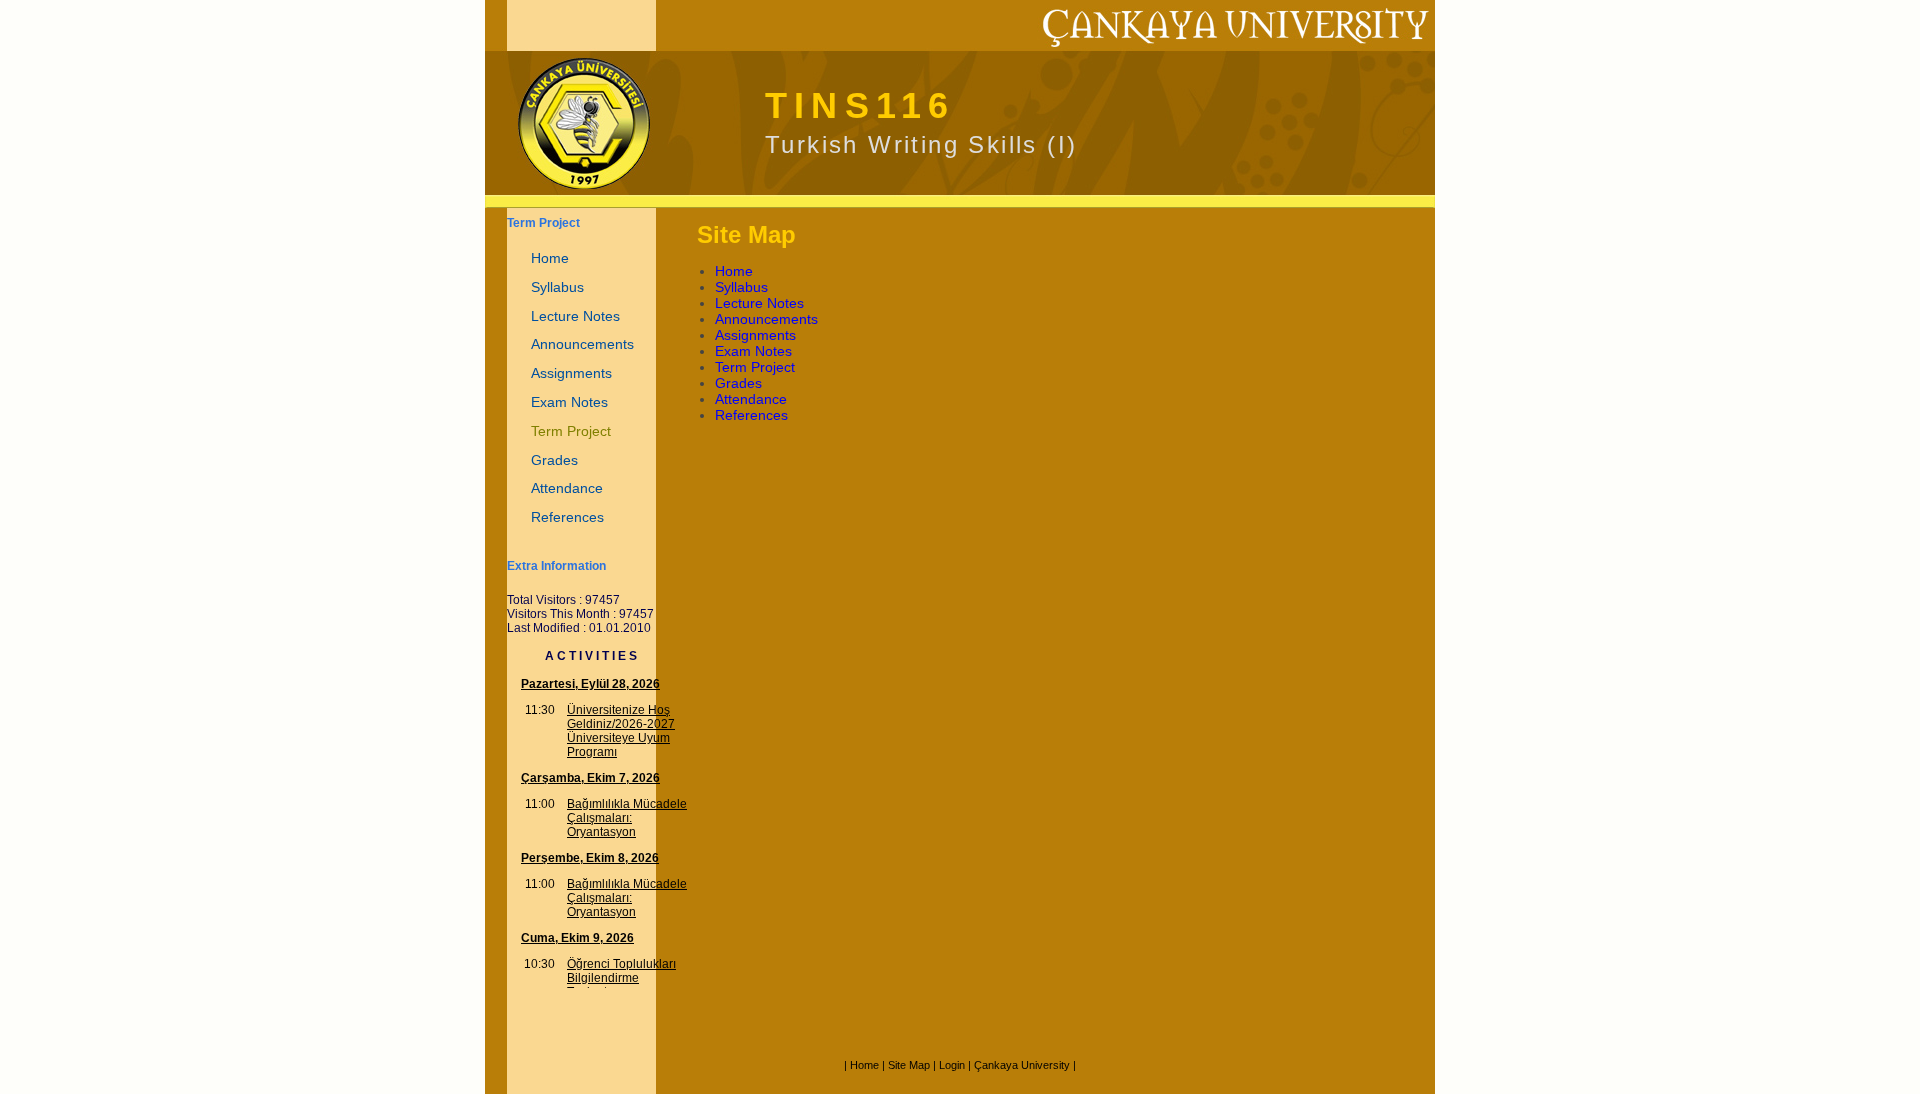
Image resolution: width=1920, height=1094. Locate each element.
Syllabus (557, 287)
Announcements (582, 344)
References (567, 517)
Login (952, 1065)
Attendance (567, 488)
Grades (554, 460)
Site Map (909, 1065)
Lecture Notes (575, 316)
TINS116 (860, 105)
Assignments (571, 373)
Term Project (571, 431)
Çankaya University (1022, 1065)
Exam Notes (569, 402)
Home (550, 258)
